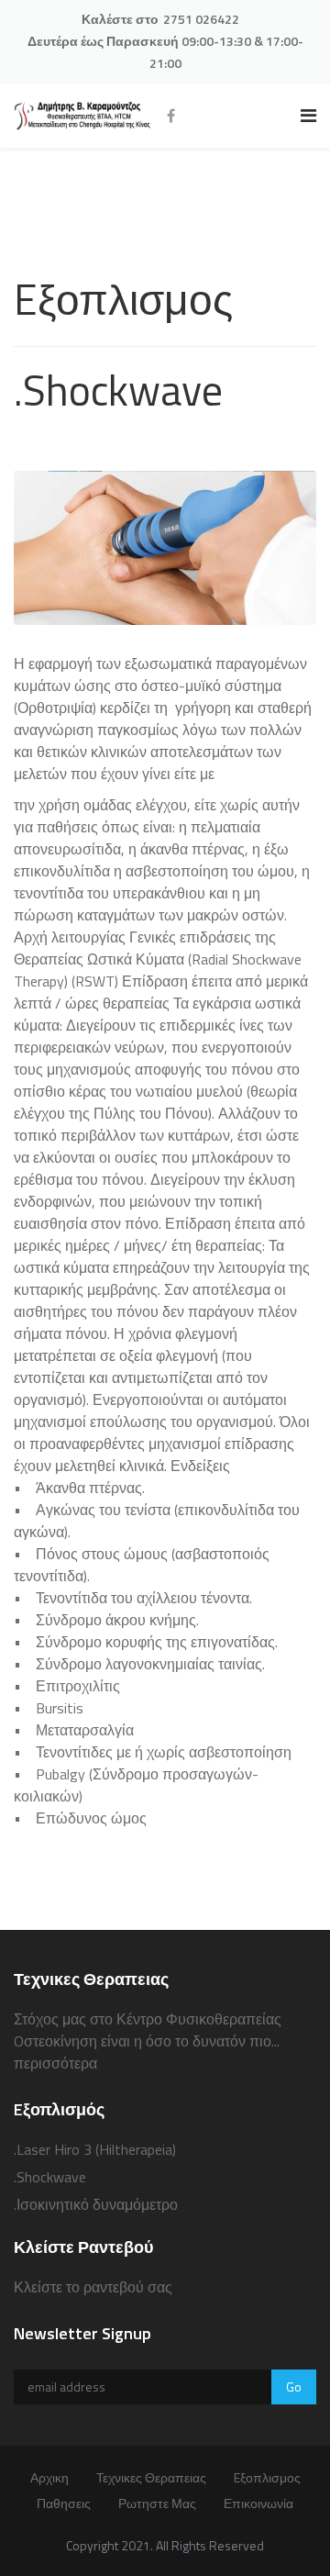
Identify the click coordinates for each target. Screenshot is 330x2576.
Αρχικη (49, 2477)
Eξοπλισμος (267, 2477)
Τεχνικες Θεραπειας (151, 2477)
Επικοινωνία (258, 2503)
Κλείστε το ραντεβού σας (93, 2287)
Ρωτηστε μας (157, 2503)
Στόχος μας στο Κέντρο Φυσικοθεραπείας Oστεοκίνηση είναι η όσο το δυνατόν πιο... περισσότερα (148, 2041)
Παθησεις (64, 2503)
